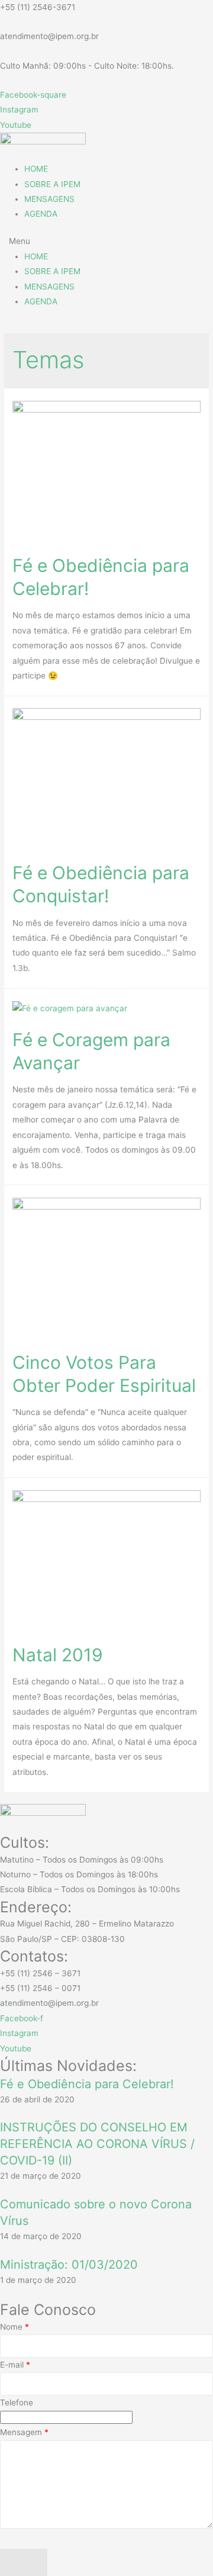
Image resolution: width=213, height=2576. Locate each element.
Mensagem (24, 2432)
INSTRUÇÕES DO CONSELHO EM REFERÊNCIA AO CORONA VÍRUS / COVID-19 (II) (97, 2144)
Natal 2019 (58, 1655)
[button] (106, 241)
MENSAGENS (49, 199)
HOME (36, 169)
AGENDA (41, 214)
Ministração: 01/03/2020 (69, 2265)
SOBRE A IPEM (52, 184)
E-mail (15, 2365)
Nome (14, 2327)
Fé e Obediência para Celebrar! (87, 2084)
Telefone (17, 2403)
